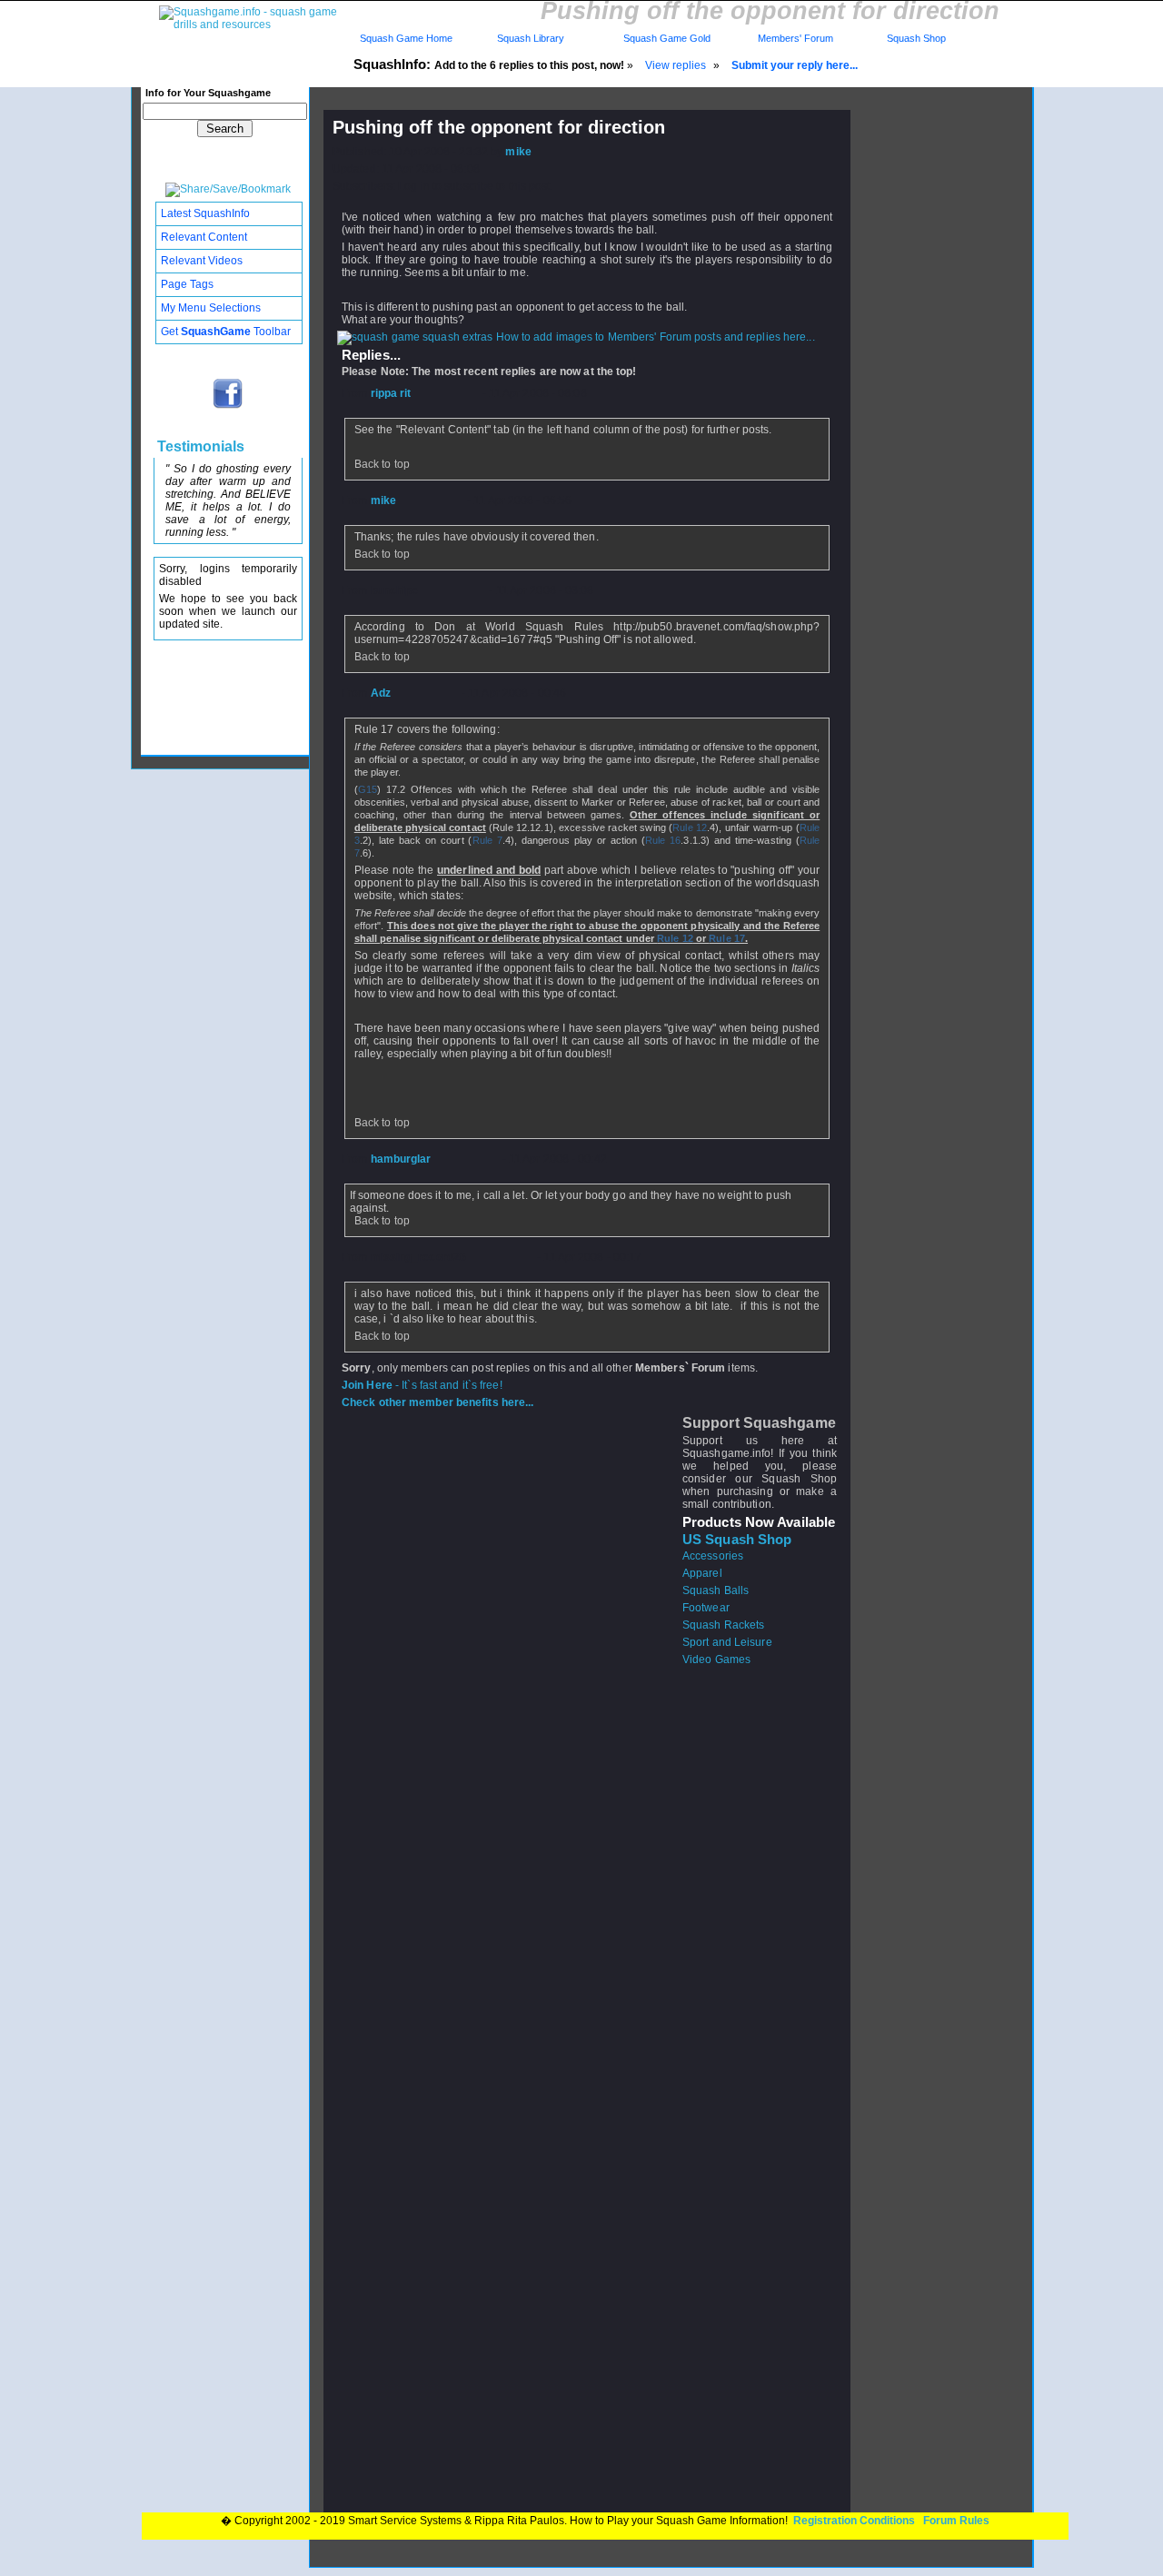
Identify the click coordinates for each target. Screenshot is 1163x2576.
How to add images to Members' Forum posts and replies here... (654, 337)
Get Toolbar (226, 332)
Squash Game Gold (667, 38)
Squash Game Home (406, 38)
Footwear (706, 1608)
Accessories (713, 1556)
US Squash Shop (737, 1540)
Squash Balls (716, 1590)
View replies (676, 65)
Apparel (702, 1573)
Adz (381, 693)
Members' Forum (794, 38)
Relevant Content (204, 237)
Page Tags (187, 284)
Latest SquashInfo (205, 213)
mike (518, 152)
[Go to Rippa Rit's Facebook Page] (229, 407)
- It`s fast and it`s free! (422, 1385)
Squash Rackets (723, 1625)
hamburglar (401, 1159)
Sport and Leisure (727, 1642)
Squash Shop (916, 38)
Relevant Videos (202, 261)
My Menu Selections (211, 308)
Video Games (716, 1660)
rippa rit (391, 393)
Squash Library (528, 38)
